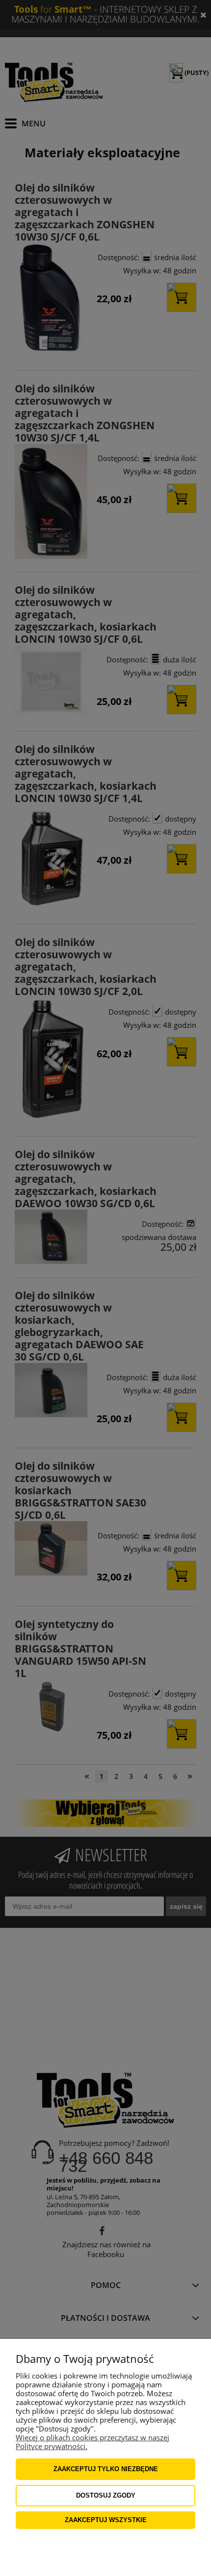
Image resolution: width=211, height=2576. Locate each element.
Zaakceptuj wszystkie (106, 2520)
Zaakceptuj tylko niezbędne (106, 2469)
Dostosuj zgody (106, 2495)
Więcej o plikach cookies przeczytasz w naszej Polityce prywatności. (92, 2442)
